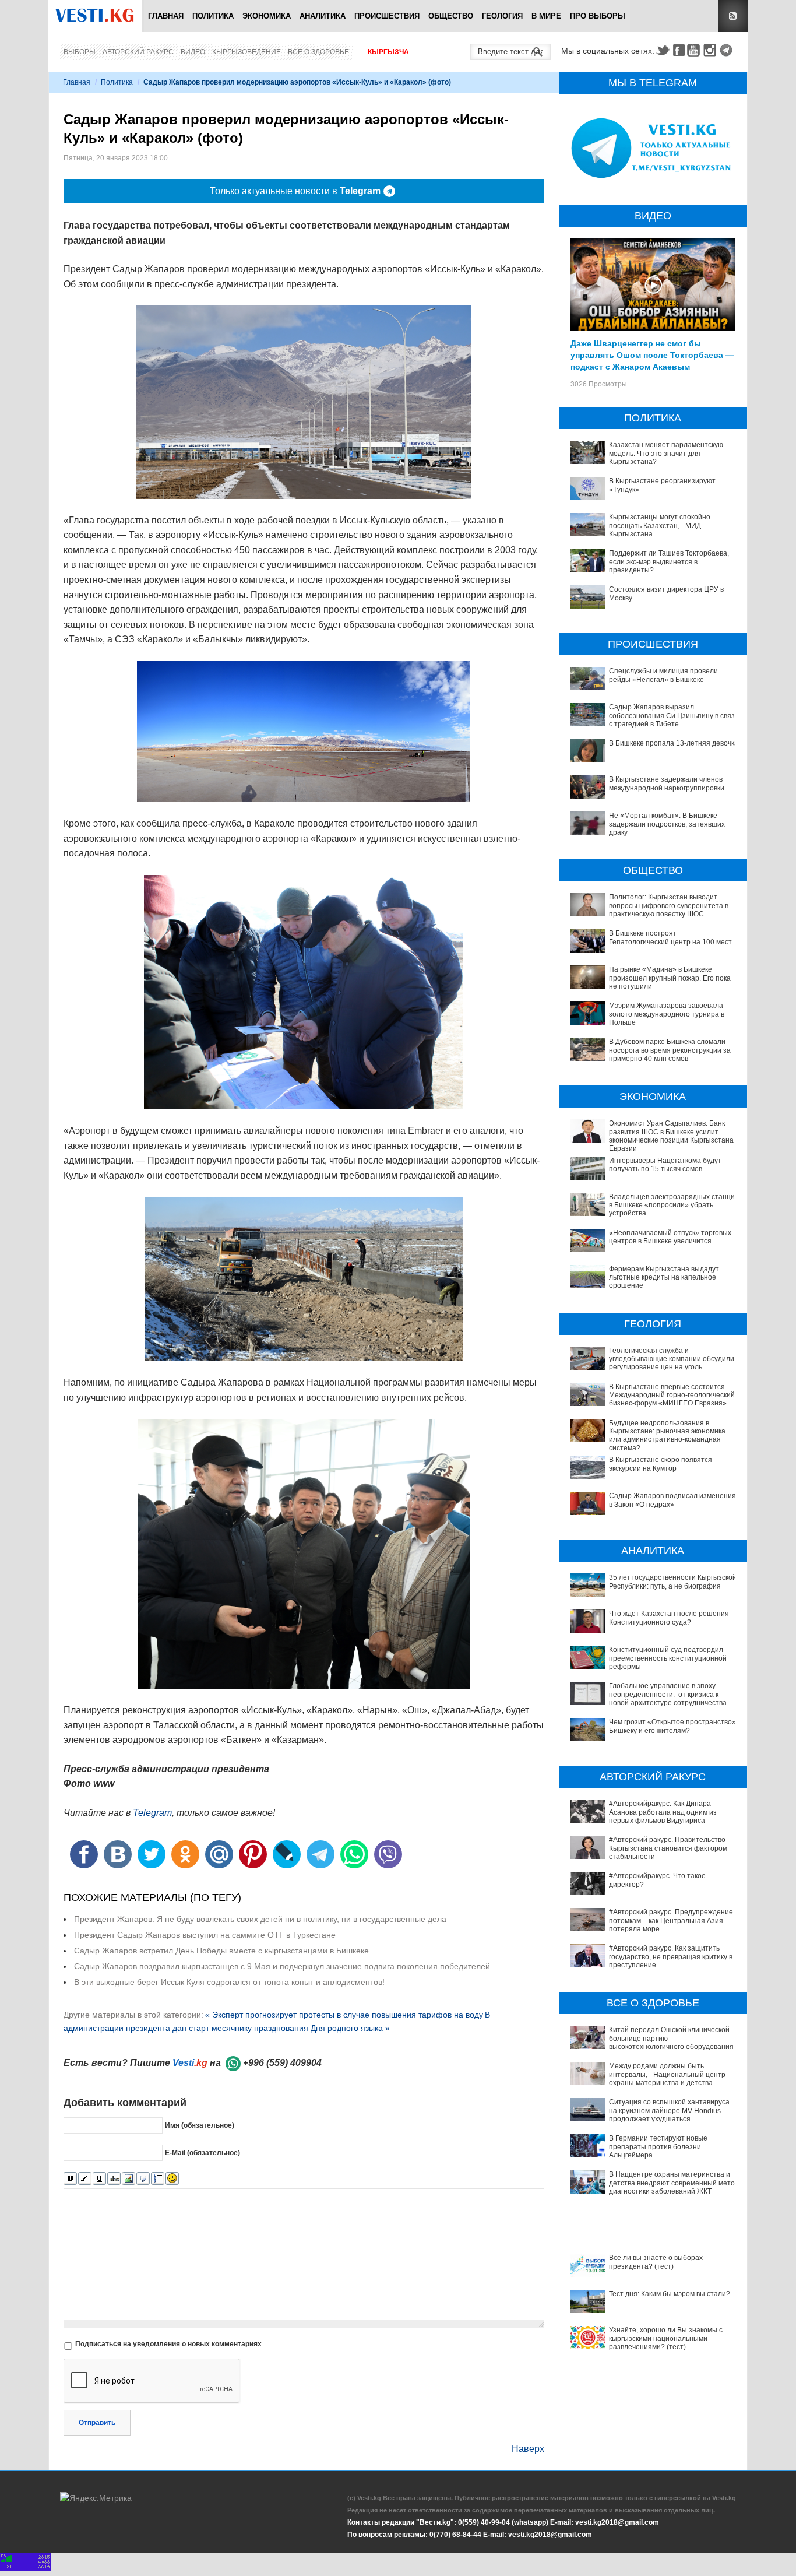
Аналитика (323, 16)
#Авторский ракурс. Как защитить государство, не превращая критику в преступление (671, 1957)
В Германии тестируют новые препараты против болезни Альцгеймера (658, 2147)
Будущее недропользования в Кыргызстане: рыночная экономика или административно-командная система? (667, 1435)
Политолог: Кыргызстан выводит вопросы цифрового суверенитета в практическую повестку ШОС (669, 906)
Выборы (80, 52)
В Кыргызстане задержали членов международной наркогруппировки (667, 783)
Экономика (267, 16)
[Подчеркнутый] (99, 2179)
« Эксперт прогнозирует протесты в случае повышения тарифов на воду (344, 2015)
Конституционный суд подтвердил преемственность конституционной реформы (668, 1658)
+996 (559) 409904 (282, 2063)
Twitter (663, 50)
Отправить (97, 2423)
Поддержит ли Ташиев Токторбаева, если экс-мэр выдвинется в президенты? (669, 562)
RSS (733, 16)
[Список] (158, 2179)
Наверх (528, 2449)
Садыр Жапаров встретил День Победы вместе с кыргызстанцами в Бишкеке (221, 1951)
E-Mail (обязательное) (202, 2153)
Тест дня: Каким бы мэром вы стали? (670, 2294)
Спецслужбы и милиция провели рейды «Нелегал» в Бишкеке (663, 675)
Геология (502, 16)
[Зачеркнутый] (114, 2179)
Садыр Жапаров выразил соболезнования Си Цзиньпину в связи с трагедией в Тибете (674, 716)
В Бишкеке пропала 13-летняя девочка (674, 743)
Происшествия (387, 16)
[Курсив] (85, 2179)
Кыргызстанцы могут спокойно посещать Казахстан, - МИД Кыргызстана (660, 526)
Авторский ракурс (138, 52)
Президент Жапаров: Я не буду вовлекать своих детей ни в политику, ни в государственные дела (260, 1919)
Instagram (712, 50)
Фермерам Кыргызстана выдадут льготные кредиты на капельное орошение (664, 1278)
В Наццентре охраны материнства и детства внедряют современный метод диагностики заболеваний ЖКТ (674, 2183)
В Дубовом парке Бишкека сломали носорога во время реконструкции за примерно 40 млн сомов (670, 1050)
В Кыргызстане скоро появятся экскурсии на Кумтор (661, 1464)
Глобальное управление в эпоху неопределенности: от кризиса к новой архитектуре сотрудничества (668, 1694)
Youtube (695, 50)
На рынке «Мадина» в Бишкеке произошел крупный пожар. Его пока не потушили (670, 978)
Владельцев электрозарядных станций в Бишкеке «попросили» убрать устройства (674, 1205)
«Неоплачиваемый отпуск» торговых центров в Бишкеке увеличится (670, 1237)
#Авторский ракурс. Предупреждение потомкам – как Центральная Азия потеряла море (671, 1920)
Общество (451, 16)
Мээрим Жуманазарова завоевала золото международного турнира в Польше (667, 1014)
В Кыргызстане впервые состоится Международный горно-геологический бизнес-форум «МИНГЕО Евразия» (672, 1395)
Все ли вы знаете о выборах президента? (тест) (656, 2262)
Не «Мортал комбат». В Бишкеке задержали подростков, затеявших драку (667, 824)
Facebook (679, 50)
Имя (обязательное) (200, 2125)
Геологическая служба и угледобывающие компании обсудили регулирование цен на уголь (672, 1359)
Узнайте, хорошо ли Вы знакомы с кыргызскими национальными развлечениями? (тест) (666, 2338)
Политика (213, 16)
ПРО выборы (598, 16)
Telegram (728, 50)
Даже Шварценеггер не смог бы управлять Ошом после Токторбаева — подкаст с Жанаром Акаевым (652, 354)
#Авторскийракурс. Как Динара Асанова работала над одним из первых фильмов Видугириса (663, 1812)
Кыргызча (388, 52)
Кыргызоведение (246, 52)
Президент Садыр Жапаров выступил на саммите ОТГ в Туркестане (205, 1935)
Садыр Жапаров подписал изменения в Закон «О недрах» (672, 1500)
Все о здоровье (318, 52)
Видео (193, 52)
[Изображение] (128, 2179)
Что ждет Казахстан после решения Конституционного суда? (669, 1618)
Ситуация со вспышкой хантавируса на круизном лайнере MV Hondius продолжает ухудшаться (669, 2111)
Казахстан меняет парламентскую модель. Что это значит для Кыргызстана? (666, 453)
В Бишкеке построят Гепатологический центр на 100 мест (670, 937)
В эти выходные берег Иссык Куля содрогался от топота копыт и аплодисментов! (229, 1982)
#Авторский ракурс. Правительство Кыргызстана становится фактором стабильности (668, 1848)
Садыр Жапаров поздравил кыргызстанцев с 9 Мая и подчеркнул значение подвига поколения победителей (282, 1966)
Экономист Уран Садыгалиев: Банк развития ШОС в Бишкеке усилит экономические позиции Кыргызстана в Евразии (674, 1136)
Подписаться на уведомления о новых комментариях (168, 2344)
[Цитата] (143, 2179)
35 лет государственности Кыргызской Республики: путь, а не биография (673, 1582)
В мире (546, 16)
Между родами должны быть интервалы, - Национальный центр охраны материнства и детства (667, 2074)
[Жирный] (70, 2179)
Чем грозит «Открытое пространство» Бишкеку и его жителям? (672, 1726)
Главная (166, 16)
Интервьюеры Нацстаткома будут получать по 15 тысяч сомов (665, 1165)
